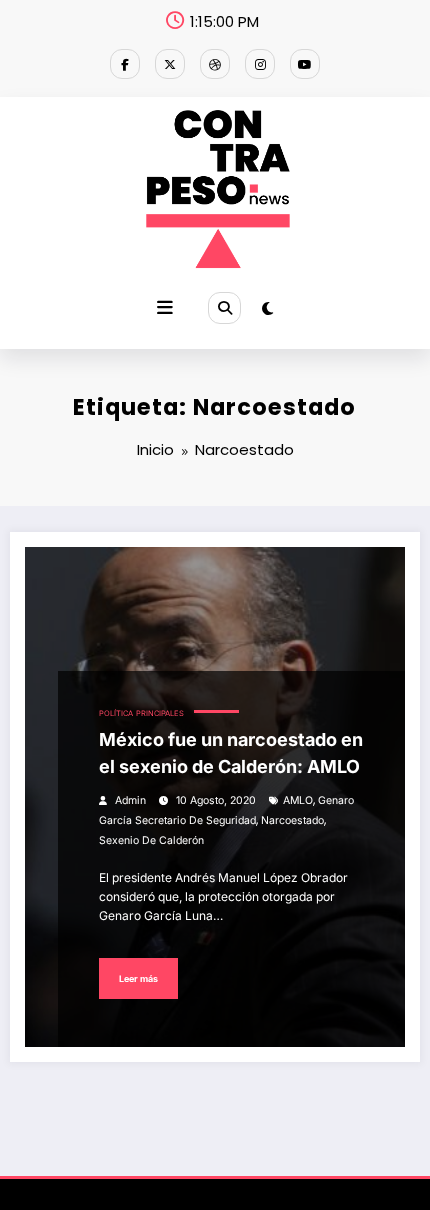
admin (130, 800)
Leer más (138, 978)
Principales (160, 713)
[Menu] (165, 308)
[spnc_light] (267, 308)
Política (116, 713)
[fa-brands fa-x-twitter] (170, 64)
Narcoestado (292, 820)
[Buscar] (224, 308)
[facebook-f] (125, 64)
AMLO (298, 800)
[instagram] (260, 64)
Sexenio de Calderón (151, 840)
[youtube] (305, 64)
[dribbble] (215, 64)
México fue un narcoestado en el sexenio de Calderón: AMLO (231, 753)
